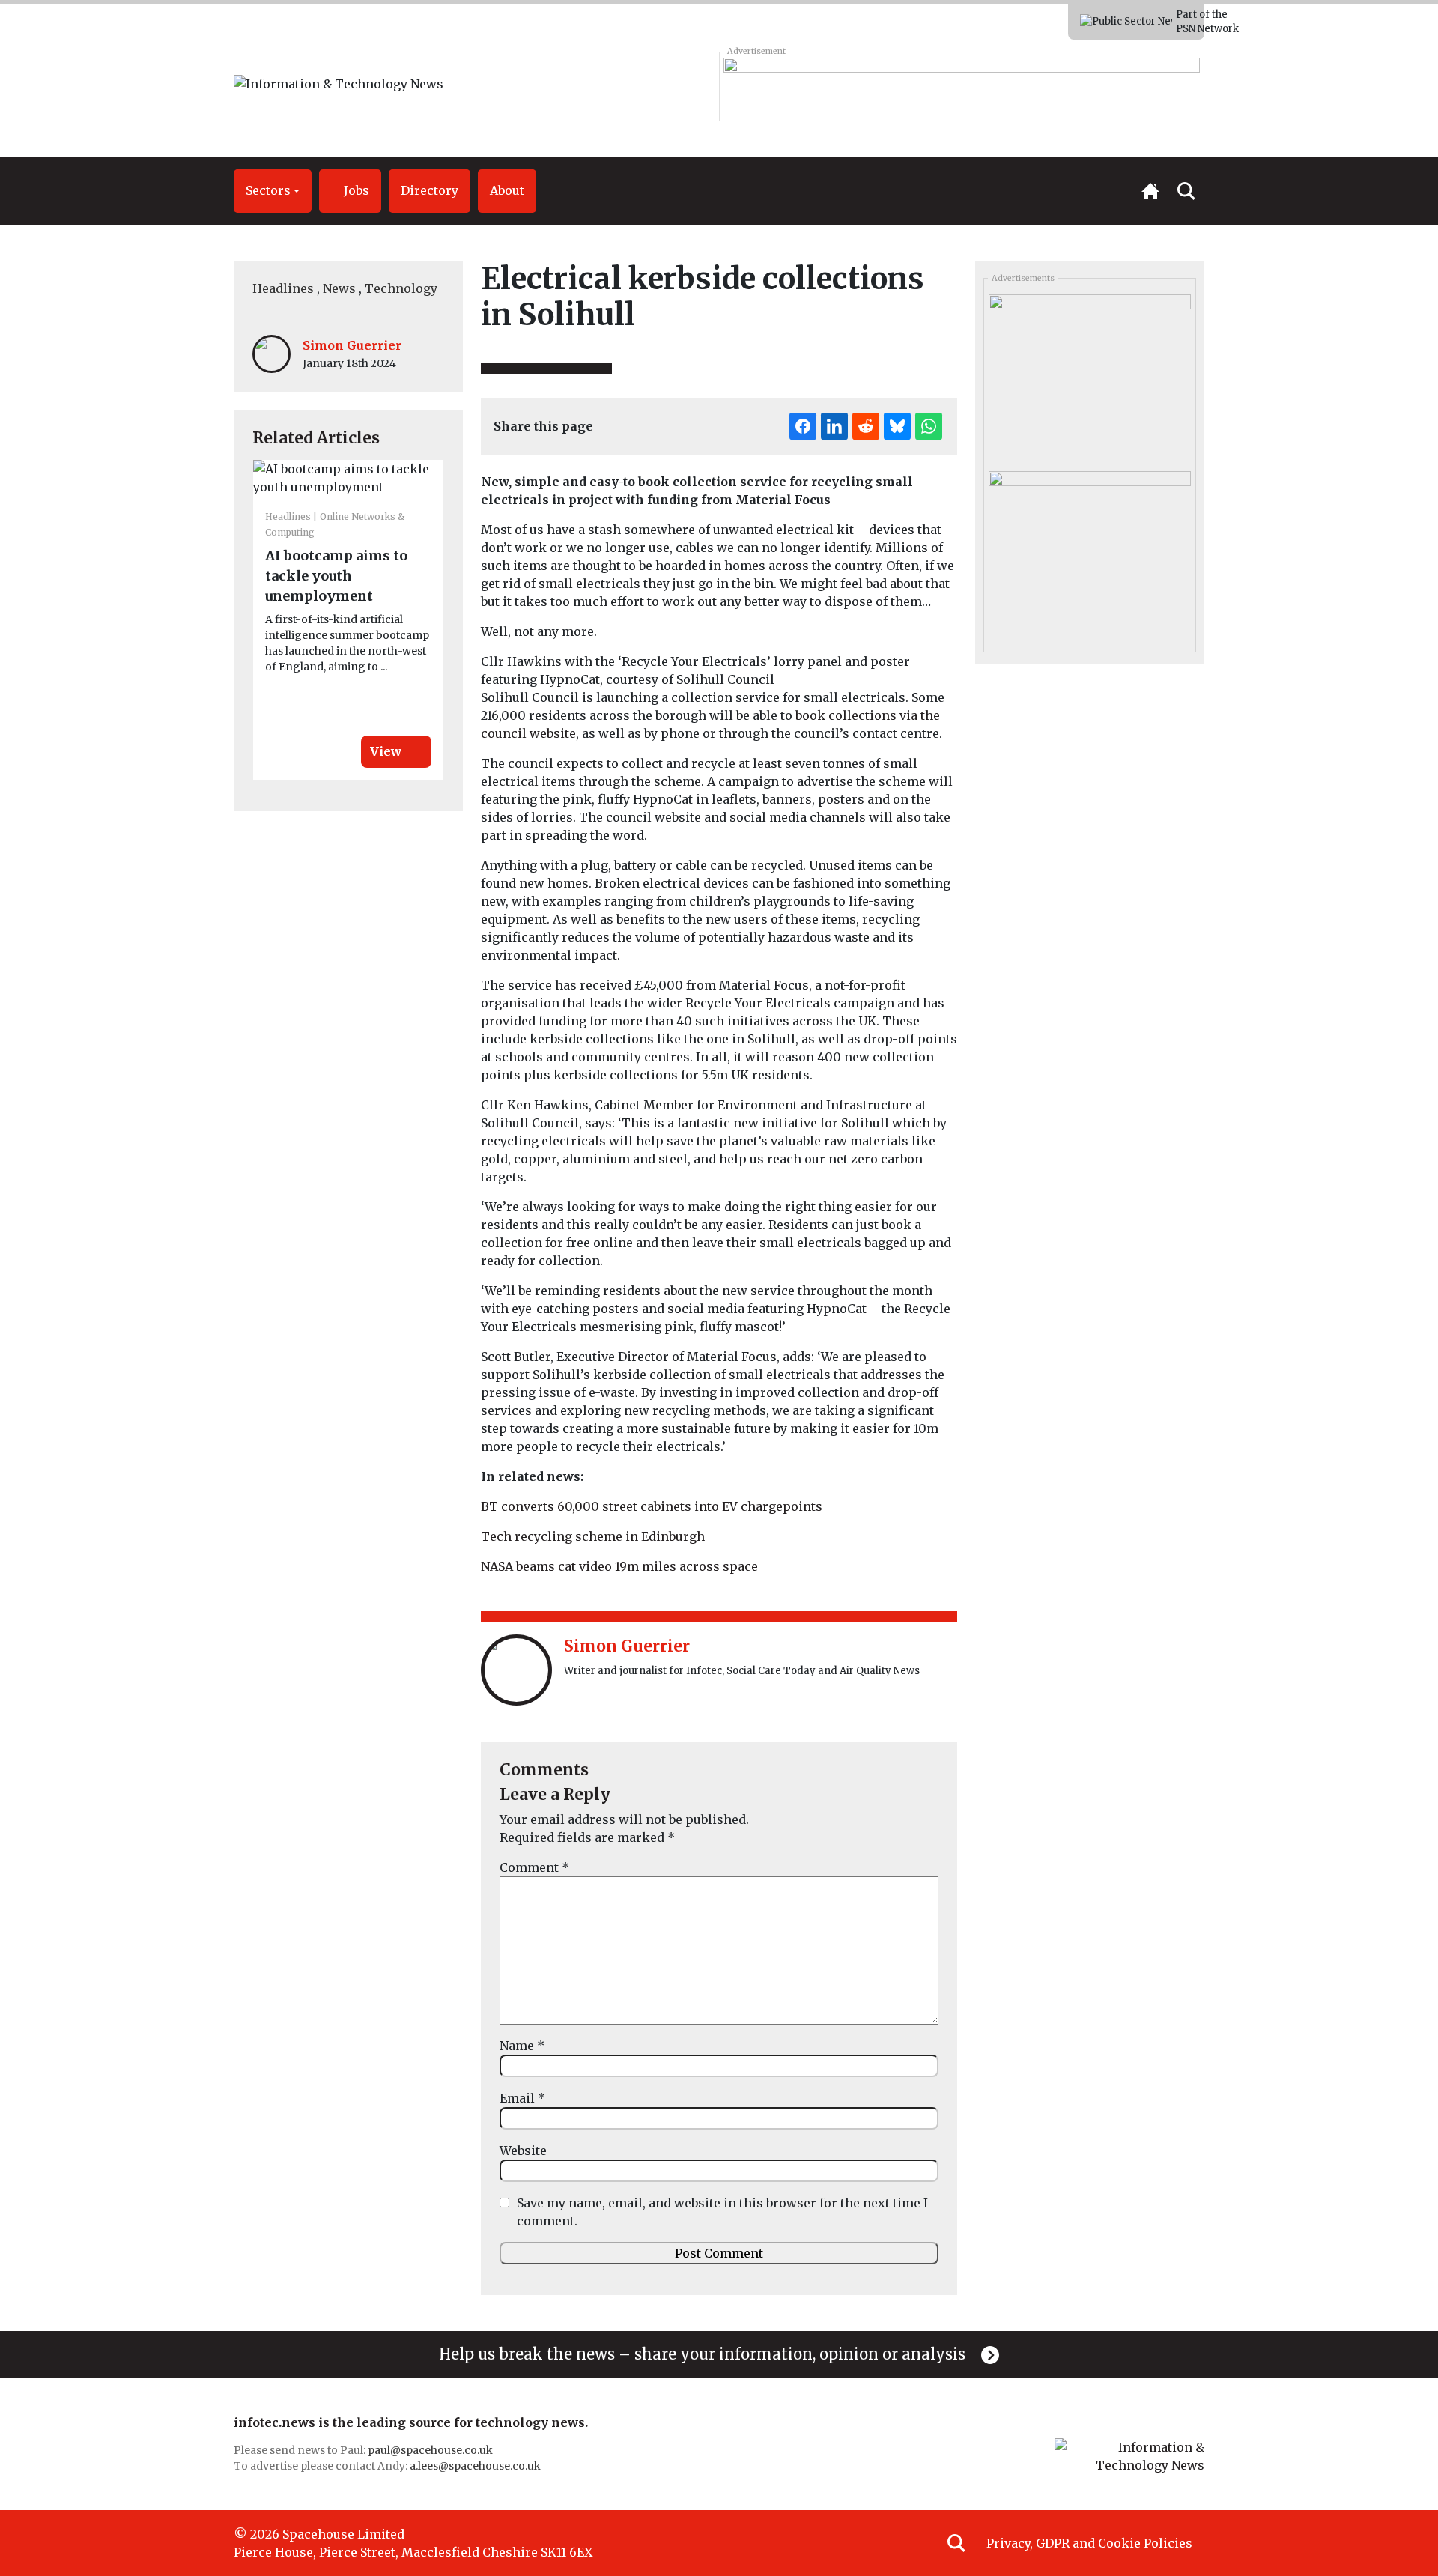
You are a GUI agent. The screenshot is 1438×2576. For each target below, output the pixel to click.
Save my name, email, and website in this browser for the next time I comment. (722, 2212)
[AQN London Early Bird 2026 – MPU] (1089, 378)
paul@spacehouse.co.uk (431, 2450)
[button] (273, 191)
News (339, 288)
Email (522, 2098)
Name (522, 2046)
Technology (401, 288)
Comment (534, 1867)
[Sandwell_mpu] (1089, 554)
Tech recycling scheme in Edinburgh (593, 1536)
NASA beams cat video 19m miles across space (619, 1566)
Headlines (283, 288)
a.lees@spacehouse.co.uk (476, 2466)
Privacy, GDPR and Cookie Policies (1089, 2543)
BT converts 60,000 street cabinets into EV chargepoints (653, 1506)
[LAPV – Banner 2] (961, 86)
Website (523, 2151)
